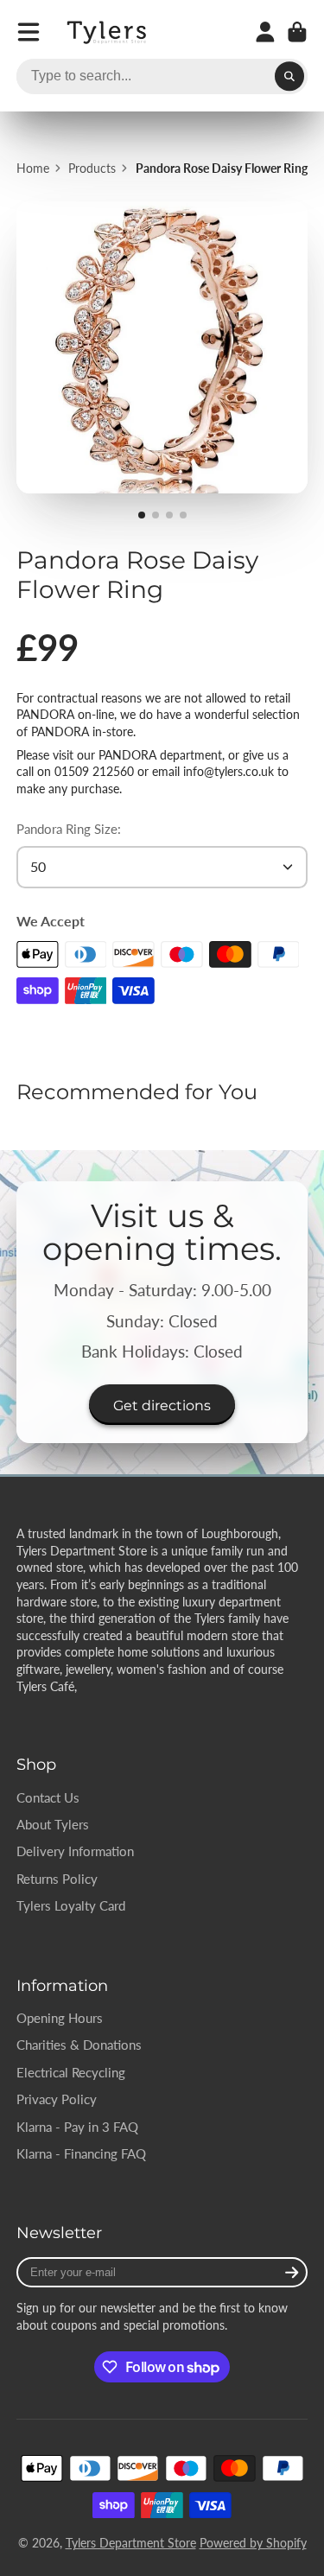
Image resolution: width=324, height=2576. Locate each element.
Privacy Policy (57, 2099)
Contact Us (48, 1797)
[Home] (108, 32)
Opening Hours (60, 2018)
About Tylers (53, 1824)
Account (265, 32)
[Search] (289, 77)
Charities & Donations (79, 2045)
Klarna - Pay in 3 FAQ (77, 2127)
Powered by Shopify (253, 2543)
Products (92, 168)
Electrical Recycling (71, 2072)
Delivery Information (75, 1851)
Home (33, 168)
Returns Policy (57, 1879)
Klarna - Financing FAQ (81, 2153)
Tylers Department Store (131, 2543)
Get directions (162, 1405)
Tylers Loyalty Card (71, 1905)
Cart (297, 32)
